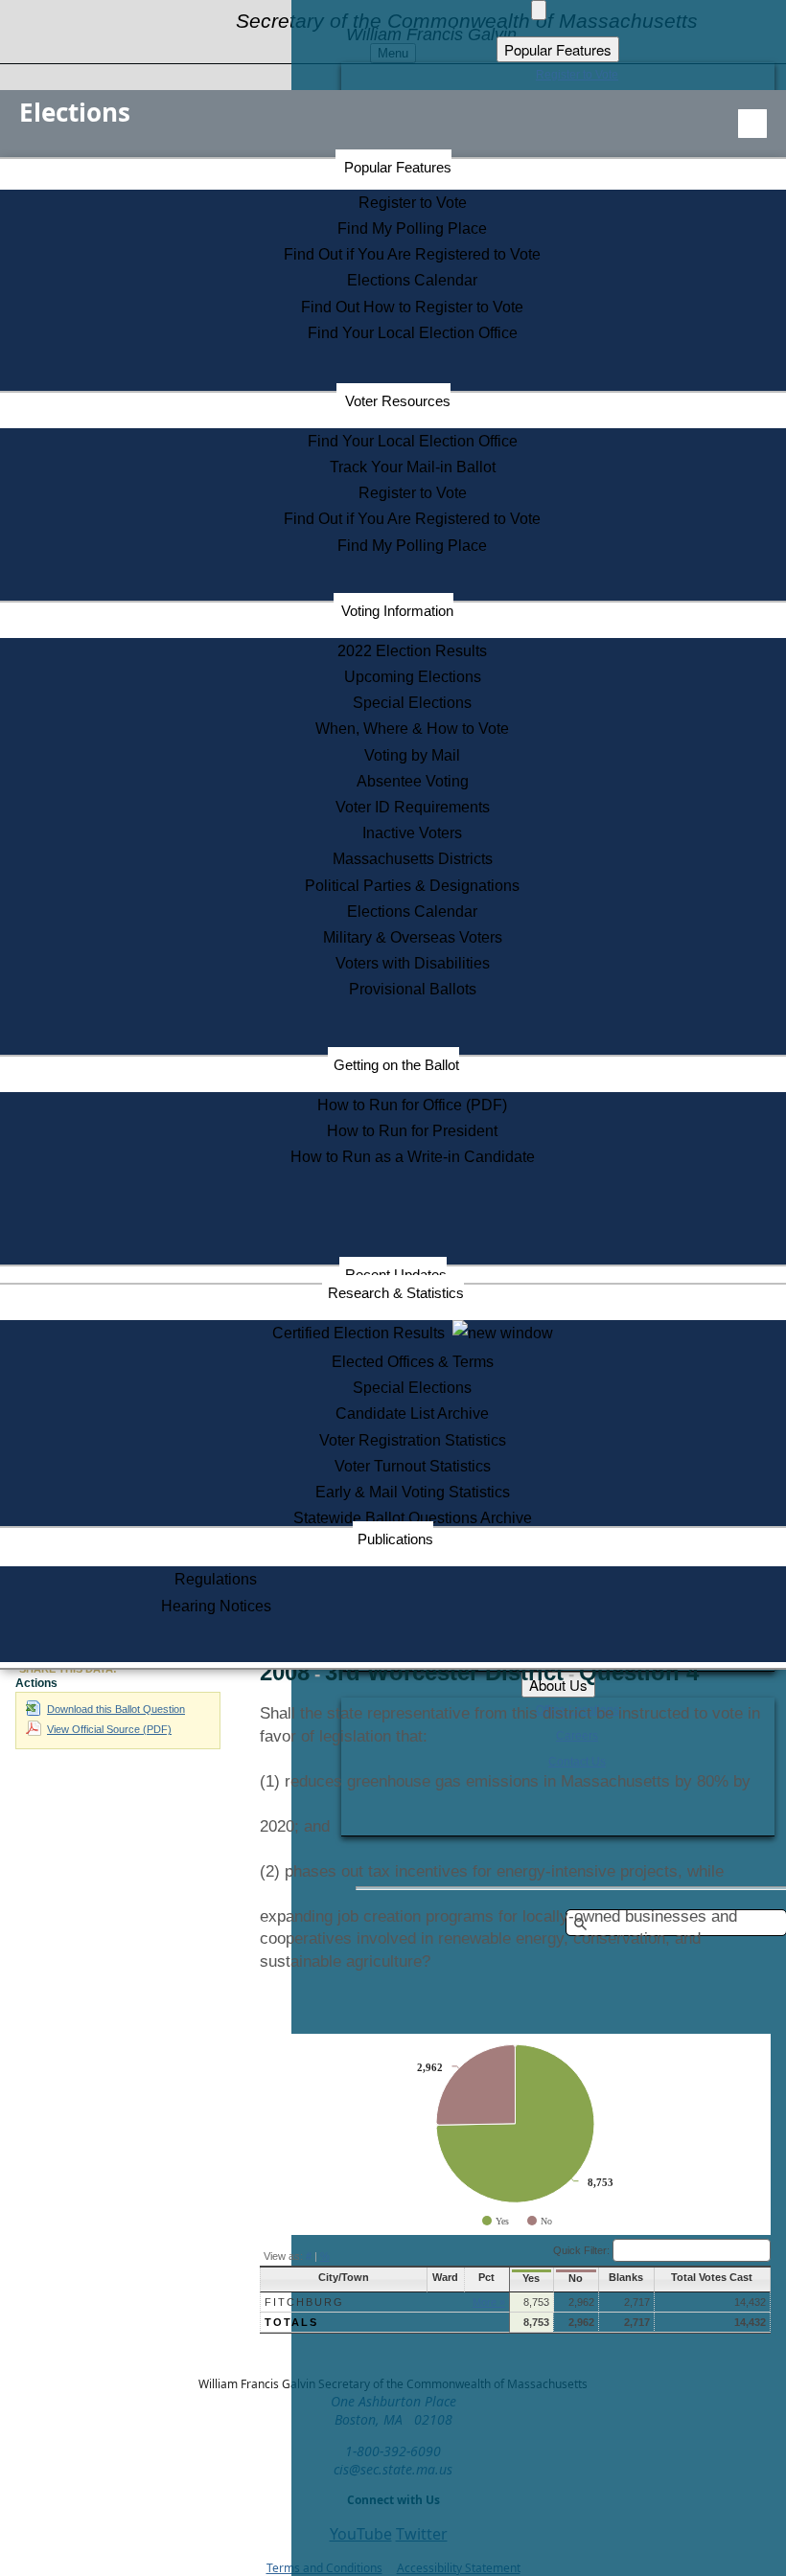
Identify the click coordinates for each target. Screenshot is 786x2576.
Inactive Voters (412, 833)
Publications (395, 1539)
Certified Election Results (362, 1333)
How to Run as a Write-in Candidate (413, 1157)
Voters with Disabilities (413, 963)
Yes (531, 2278)
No (576, 2278)
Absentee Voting (413, 781)
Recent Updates (396, 1275)
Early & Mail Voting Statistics (413, 1492)
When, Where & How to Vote (412, 729)
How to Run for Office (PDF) (412, 1105)
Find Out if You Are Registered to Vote (412, 254)
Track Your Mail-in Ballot (413, 467)
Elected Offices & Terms (413, 1362)
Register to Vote (413, 203)
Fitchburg (304, 2302)
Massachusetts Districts (413, 859)
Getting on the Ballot (396, 1065)
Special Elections (412, 703)
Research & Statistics (396, 1293)
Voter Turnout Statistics (413, 1466)
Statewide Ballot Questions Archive (413, 1518)
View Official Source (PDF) (109, 1729)
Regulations (216, 1579)
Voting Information (397, 611)
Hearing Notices (216, 1606)
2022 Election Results (412, 651)
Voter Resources (398, 401)
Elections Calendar (412, 280)
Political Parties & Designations (412, 886)
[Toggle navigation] (752, 124)
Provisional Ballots (413, 989)
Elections (75, 112)
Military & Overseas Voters (413, 937)
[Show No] (540, 2221)
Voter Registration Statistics (413, 1440)
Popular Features (398, 167)
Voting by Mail (412, 755)
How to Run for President (412, 1131)
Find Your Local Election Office (413, 333)
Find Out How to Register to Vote (412, 307)
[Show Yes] (496, 2221)
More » (489, 2302)
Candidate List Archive (412, 1413)
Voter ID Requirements (413, 807)
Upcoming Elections (413, 677)
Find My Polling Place (412, 228)
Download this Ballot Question (116, 1709)
